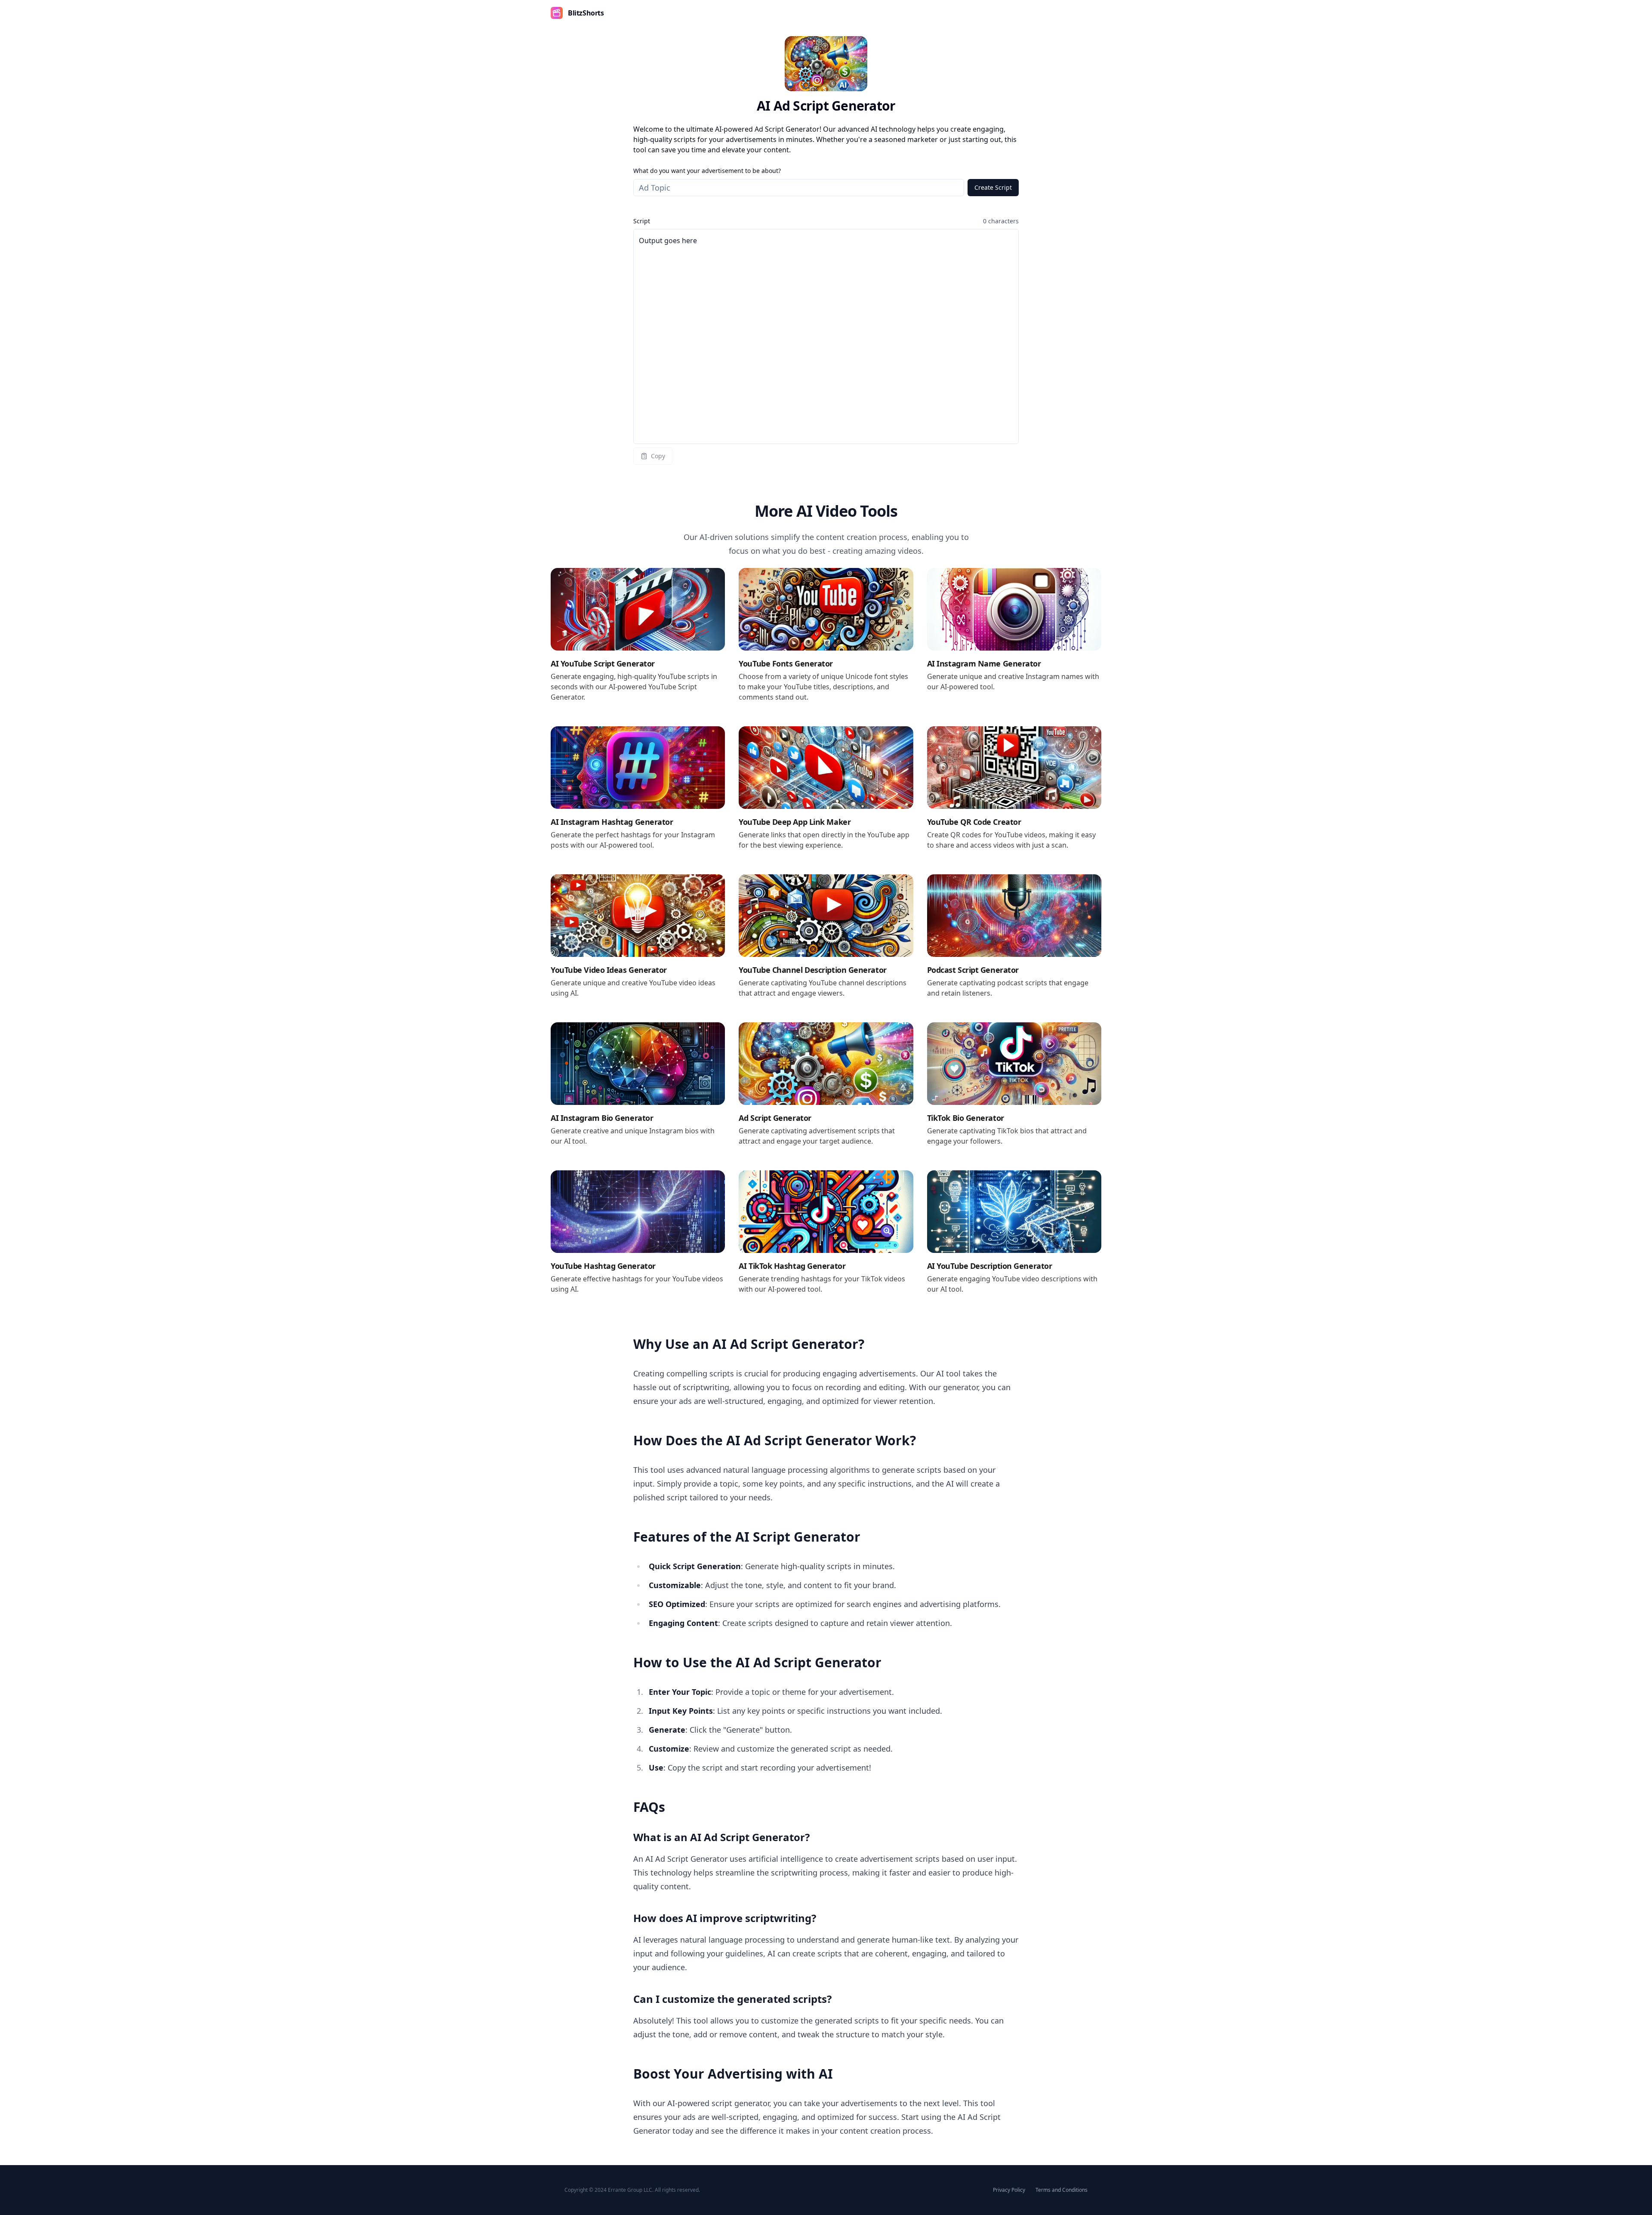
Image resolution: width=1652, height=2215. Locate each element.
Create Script (993, 187)
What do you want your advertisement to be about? (707, 171)
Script (642, 221)
